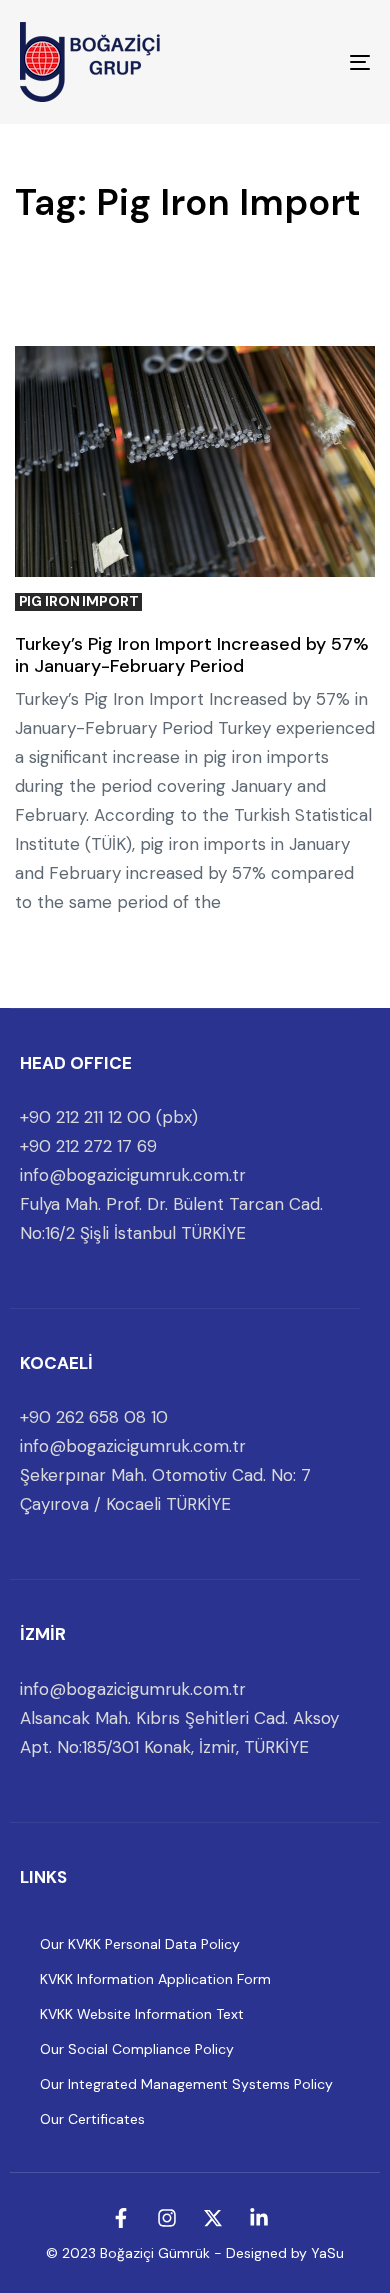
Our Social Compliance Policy (137, 2049)
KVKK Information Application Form (155, 1979)
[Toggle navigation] (311, 62)
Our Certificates (92, 2119)
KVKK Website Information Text (142, 2014)
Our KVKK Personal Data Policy (140, 1944)
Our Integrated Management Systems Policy (186, 2084)
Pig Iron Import (79, 601)
